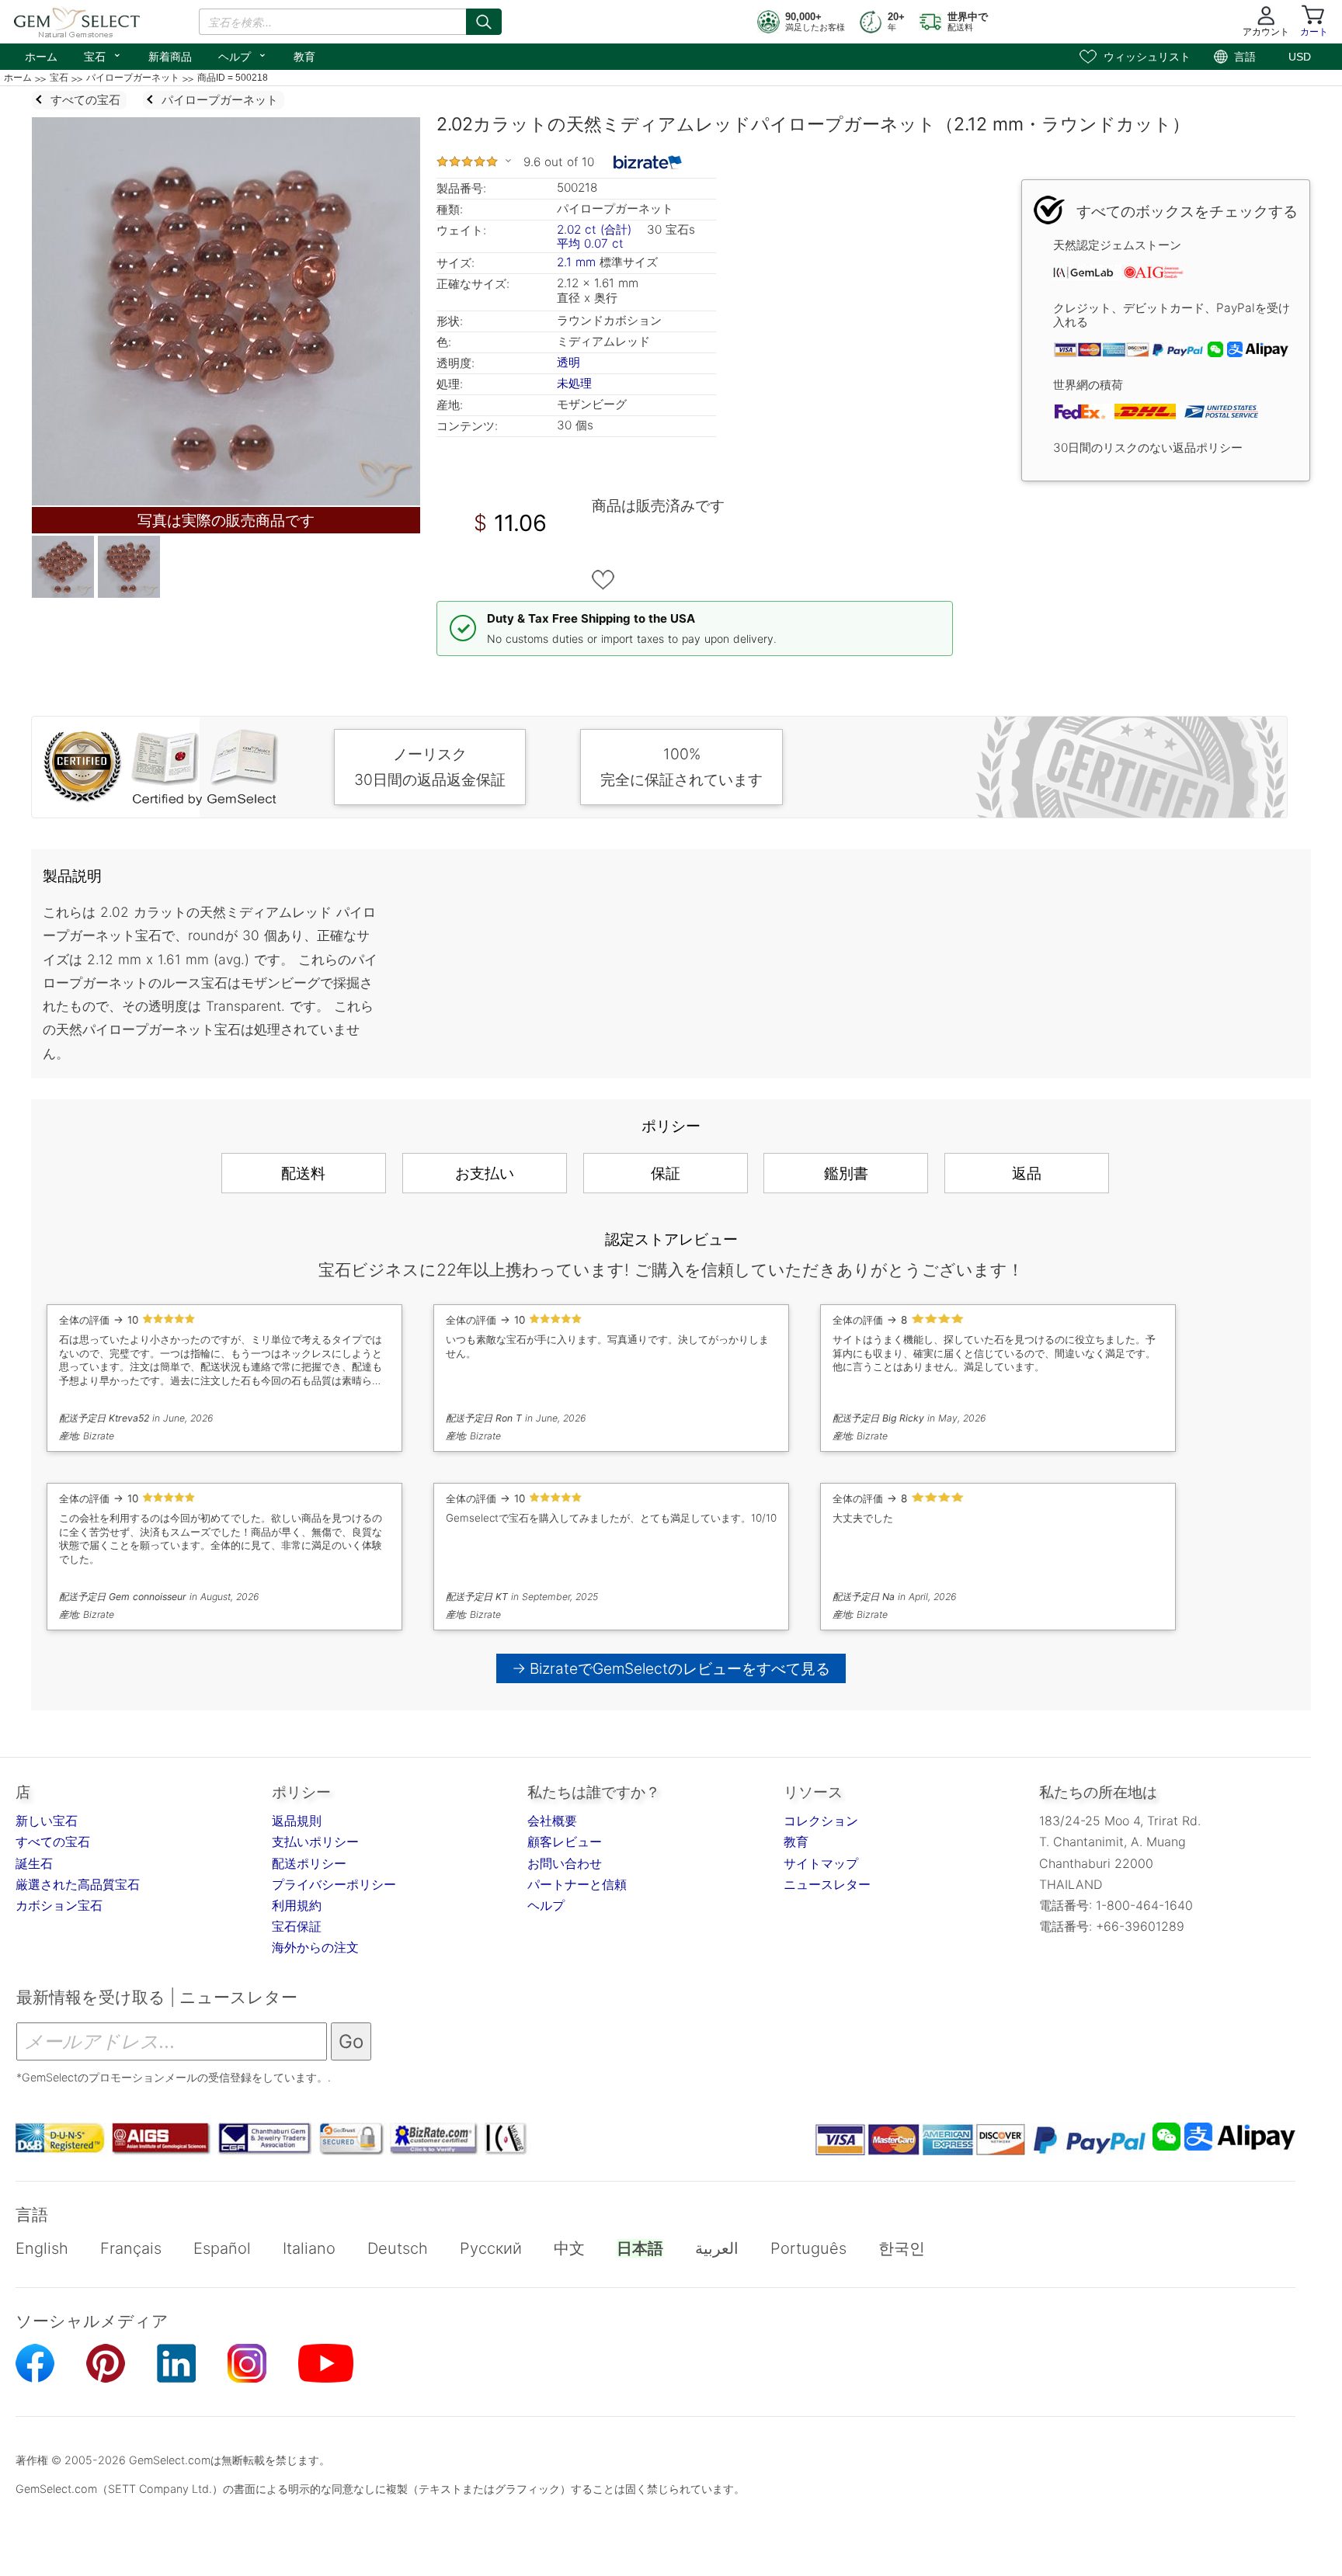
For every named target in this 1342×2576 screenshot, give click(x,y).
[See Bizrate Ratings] (648, 162)
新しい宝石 (47, 1821)
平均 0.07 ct (590, 243)
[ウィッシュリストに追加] (603, 580)
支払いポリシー (315, 1842)
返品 (1027, 1173)
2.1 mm (576, 262)
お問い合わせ (565, 1863)
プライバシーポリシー (334, 1884)
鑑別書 (846, 1173)
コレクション (821, 1821)
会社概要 (552, 1821)
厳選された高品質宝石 (78, 1884)
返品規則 (297, 1821)
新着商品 (170, 57)
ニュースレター (827, 1884)
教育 (304, 57)
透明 (568, 362)
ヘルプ (243, 55)
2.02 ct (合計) (594, 229)
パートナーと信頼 (577, 1884)
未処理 (574, 383)
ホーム (41, 57)
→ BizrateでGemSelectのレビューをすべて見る (671, 1668)
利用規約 (297, 1905)
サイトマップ (821, 1863)
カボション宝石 (59, 1905)
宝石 (103, 55)
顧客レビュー (565, 1842)
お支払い (485, 1173)
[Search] (484, 22)
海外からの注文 (315, 1947)
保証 (666, 1173)
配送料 (303, 1173)
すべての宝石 (53, 1842)
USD (1300, 57)
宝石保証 (297, 1926)
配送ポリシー (309, 1863)
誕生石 (34, 1863)
